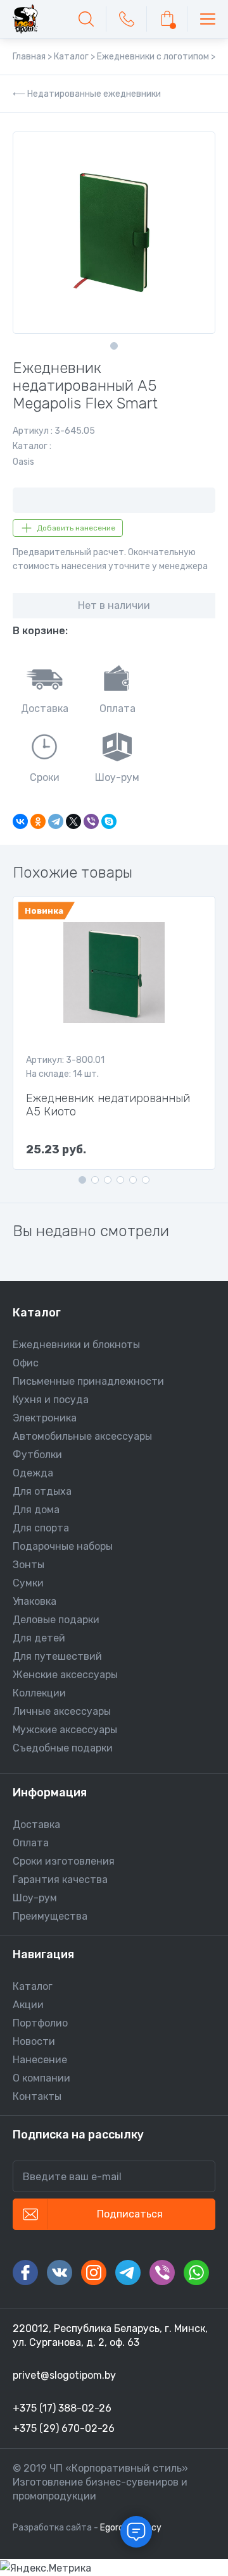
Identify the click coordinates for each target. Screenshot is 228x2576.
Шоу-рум (35, 1898)
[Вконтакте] (60, 2272)
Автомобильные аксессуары (82, 1436)
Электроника (45, 1418)
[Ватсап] (196, 2272)
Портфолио (40, 2023)
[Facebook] (25, 2272)
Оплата (31, 1843)
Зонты (28, 1565)
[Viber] (91, 821)
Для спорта (41, 1528)
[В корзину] (167, 19)
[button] (114, 346)
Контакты (37, 2096)
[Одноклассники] (38, 821)
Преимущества (50, 1916)
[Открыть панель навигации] (208, 19)
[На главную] (25, 19)
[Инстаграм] (94, 2272)
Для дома (36, 1510)
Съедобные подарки (63, 1748)
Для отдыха (42, 1491)
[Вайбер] (162, 2272)
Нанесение (40, 2060)
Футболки (37, 1455)
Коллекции (39, 1693)
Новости (34, 2041)
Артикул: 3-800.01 (65, 1060)
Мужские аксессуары (65, 1730)
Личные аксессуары (62, 1711)
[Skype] (109, 821)
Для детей (39, 1638)
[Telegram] (56, 821)
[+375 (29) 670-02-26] (127, 19)
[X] (73, 821)
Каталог (33, 1986)
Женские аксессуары (65, 1675)
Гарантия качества (60, 1880)
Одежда (33, 1473)
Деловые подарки (56, 1620)
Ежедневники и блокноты (76, 1345)
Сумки (28, 1583)
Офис (26, 1363)
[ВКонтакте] (20, 821)
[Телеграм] (128, 2272)
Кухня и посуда (51, 1400)
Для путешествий (57, 1656)
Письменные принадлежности (88, 1381)
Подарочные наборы (63, 1546)
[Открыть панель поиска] (86, 19)
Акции (28, 2005)
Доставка (36, 1825)
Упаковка (35, 1601)
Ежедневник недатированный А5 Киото (108, 1105)
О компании (41, 2078)
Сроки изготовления (64, 1861)
